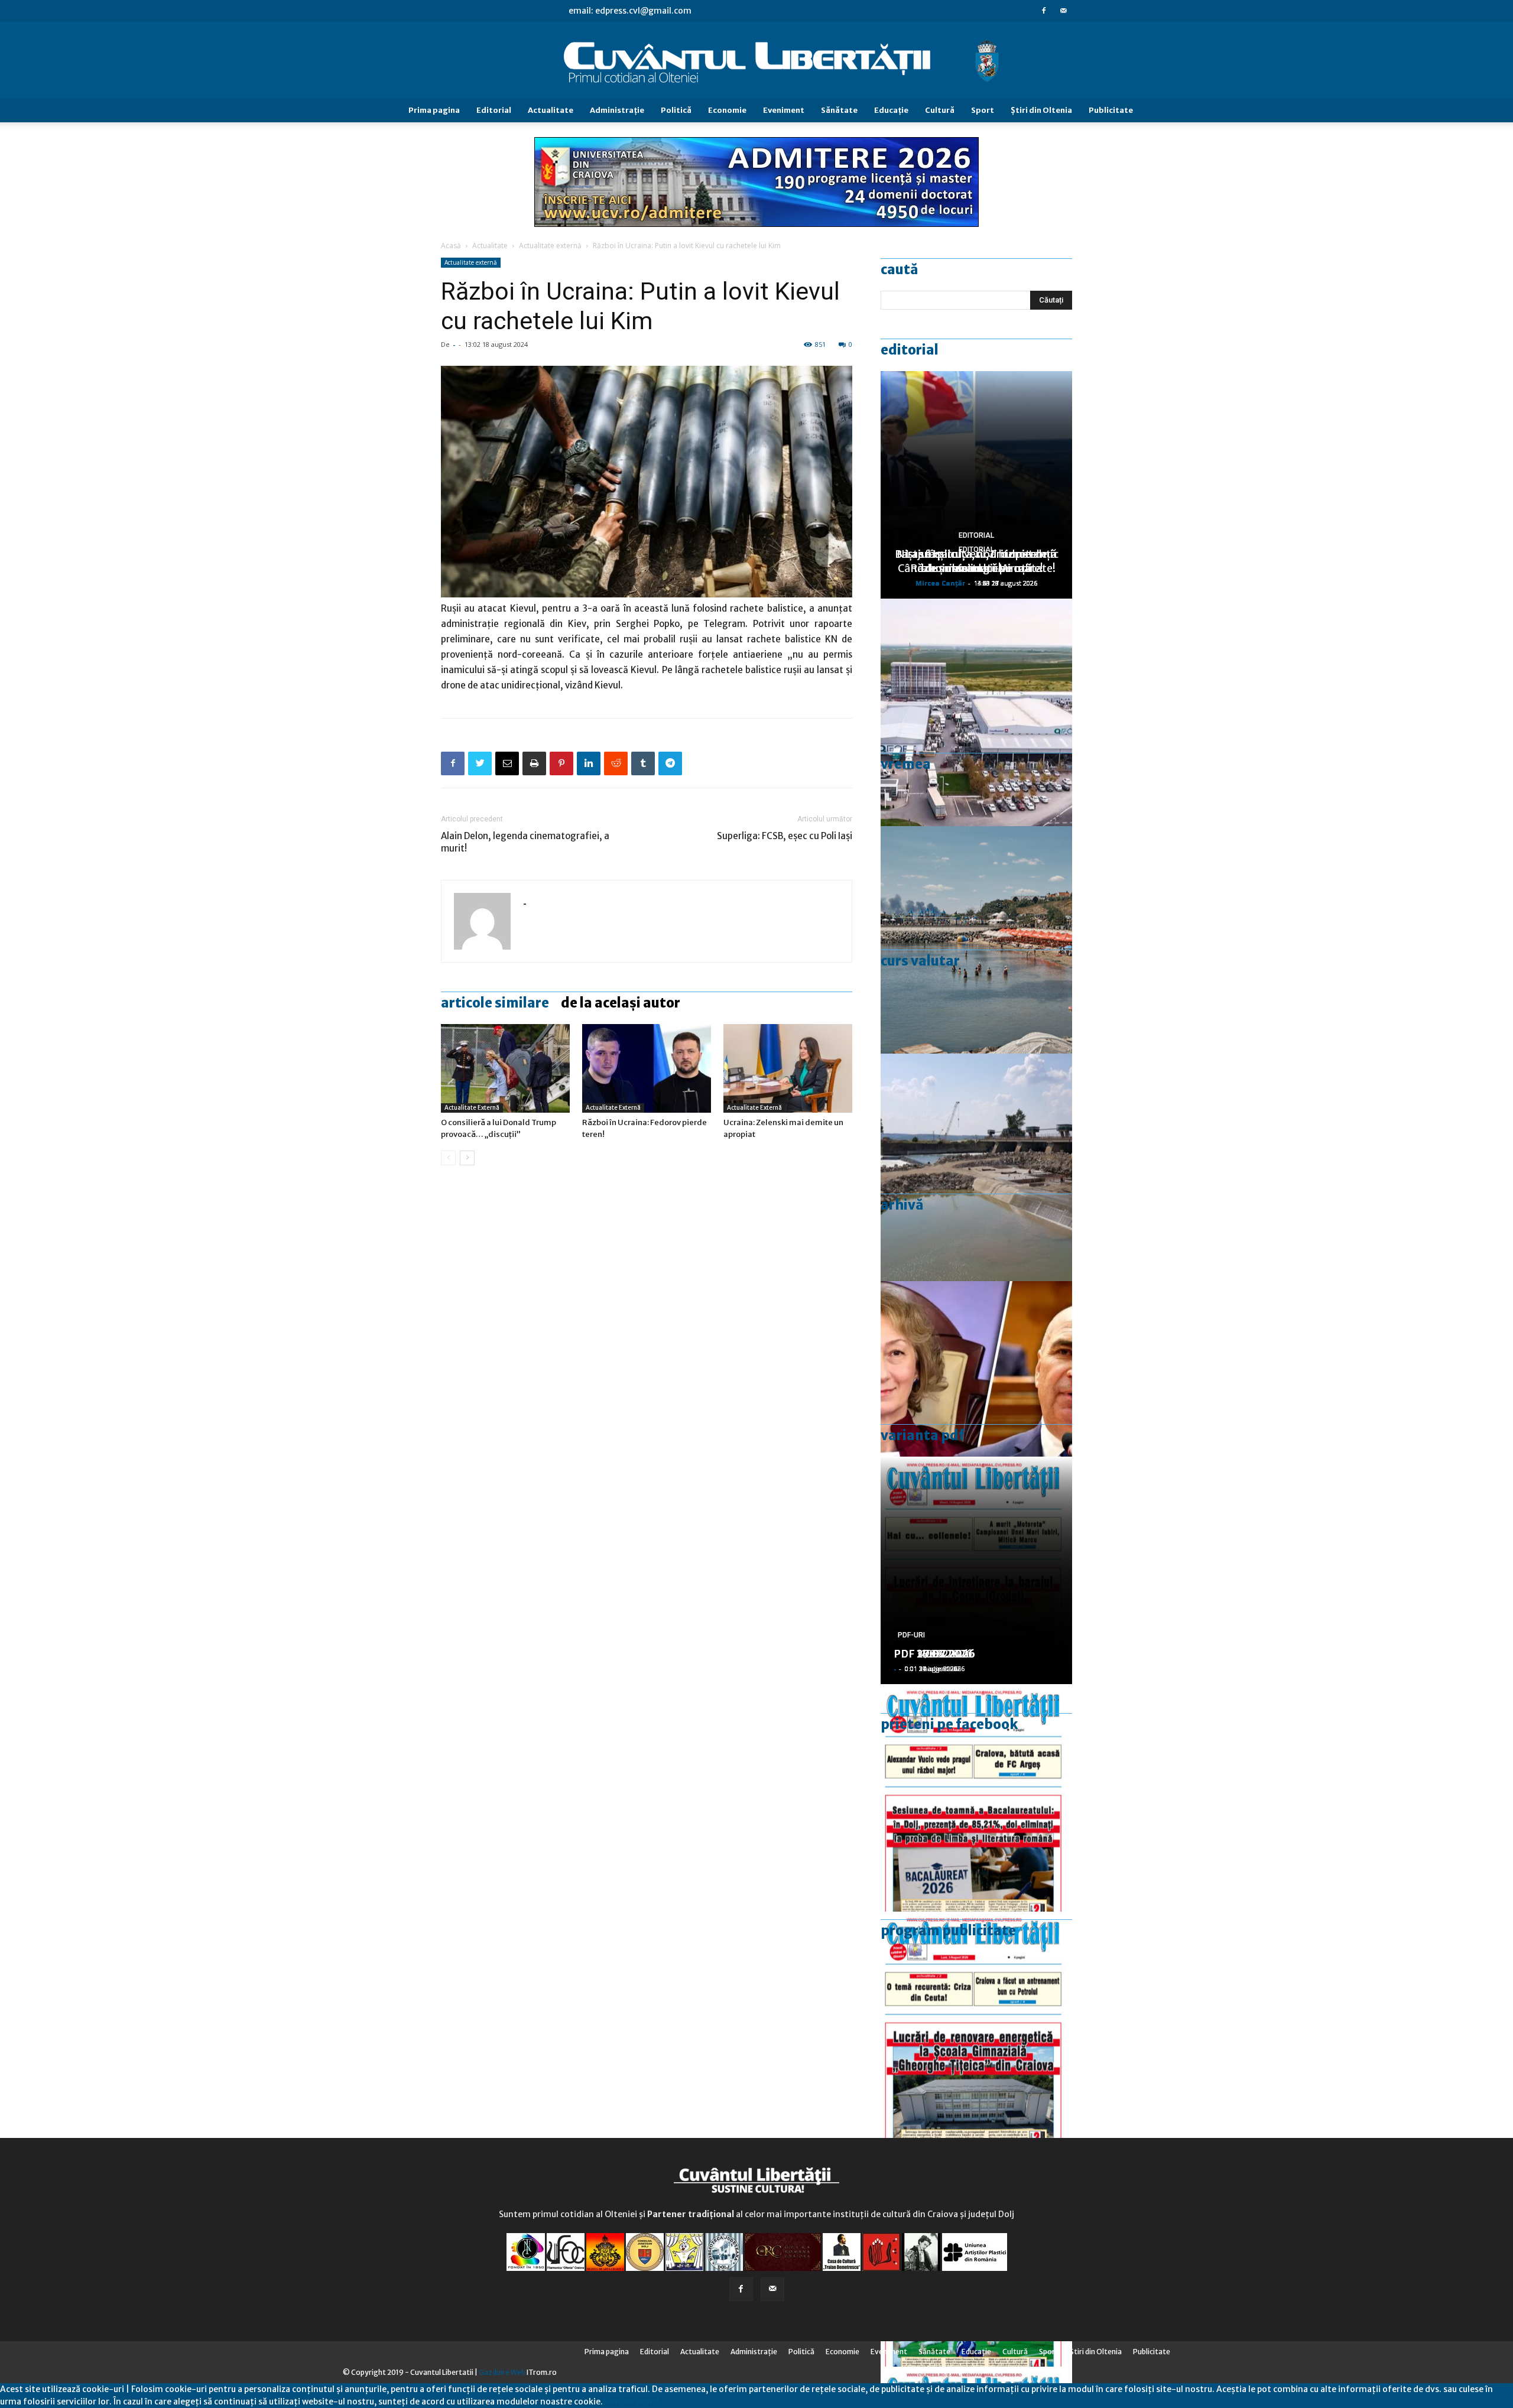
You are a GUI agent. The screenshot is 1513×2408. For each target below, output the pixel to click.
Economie (727, 110)
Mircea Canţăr (940, 583)
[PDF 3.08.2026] (976, 2025)
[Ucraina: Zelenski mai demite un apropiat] (788, 1068)
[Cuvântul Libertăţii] (756, 61)
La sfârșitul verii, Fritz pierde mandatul (976, 561)
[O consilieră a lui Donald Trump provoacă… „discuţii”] (505, 1068)
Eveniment (784, 110)
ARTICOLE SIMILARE (495, 1003)
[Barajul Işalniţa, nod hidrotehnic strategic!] (976, 1167)
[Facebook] (1044, 11)
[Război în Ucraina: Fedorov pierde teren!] (647, 1068)
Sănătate (839, 110)
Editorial (494, 110)
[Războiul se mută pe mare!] (976, 940)
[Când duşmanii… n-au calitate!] (976, 712)
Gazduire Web (502, 2372)
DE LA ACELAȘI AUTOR (621, 1003)
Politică (676, 110)
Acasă (451, 246)
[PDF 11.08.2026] (976, 1798)
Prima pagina (434, 110)
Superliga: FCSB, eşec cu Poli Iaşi (785, 836)
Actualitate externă (550, 246)
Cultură (940, 110)
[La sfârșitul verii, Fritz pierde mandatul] (976, 1395)
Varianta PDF (923, 1435)
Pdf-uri (911, 1635)
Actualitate (551, 110)
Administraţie (617, 110)
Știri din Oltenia (1041, 110)
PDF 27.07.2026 (934, 1654)
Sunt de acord (631, 2401)
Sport (983, 110)
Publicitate (1111, 110)
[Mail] (1063, 11)
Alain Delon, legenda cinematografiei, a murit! (525, 842)
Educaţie (891, 110)
